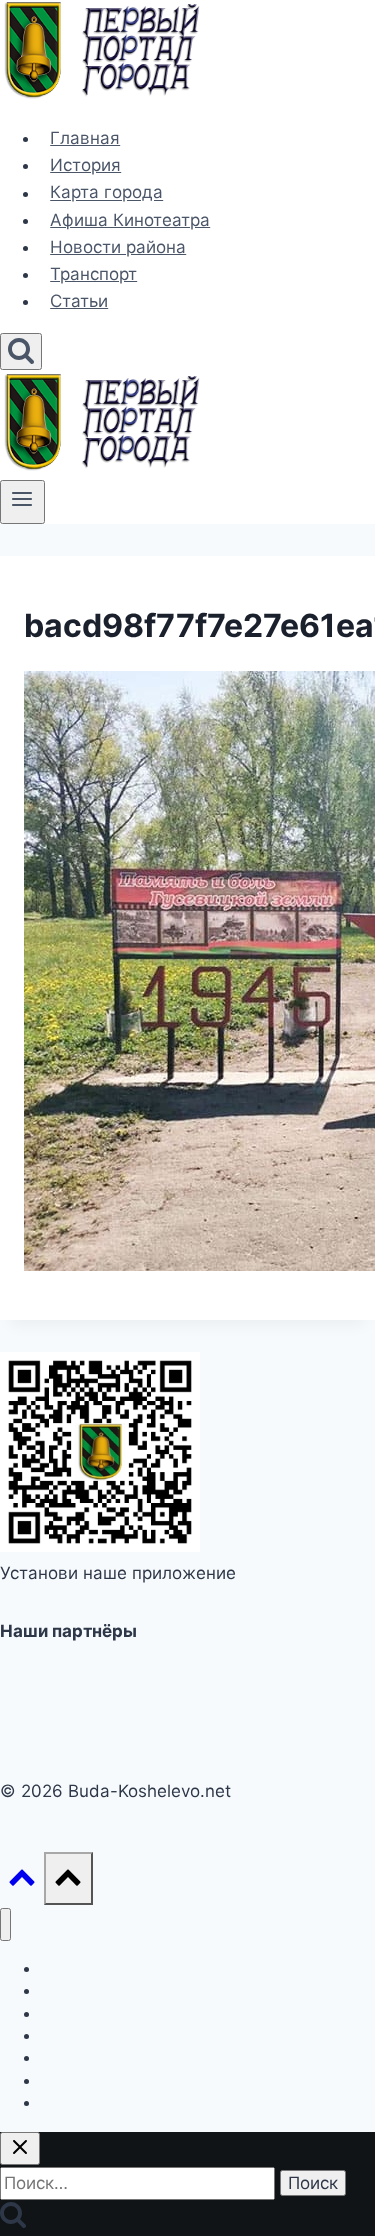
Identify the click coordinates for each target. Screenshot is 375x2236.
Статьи (79, 301)
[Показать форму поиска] (21, 351)
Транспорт (93, 274)
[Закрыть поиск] (20, 2148)
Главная (85, 138)
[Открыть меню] (22, 502)
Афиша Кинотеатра (130, 220)
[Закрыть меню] (5, 1924)
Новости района (118, 247)
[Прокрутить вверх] (22, 1882)
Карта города (106, 193)
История (85, 165)
